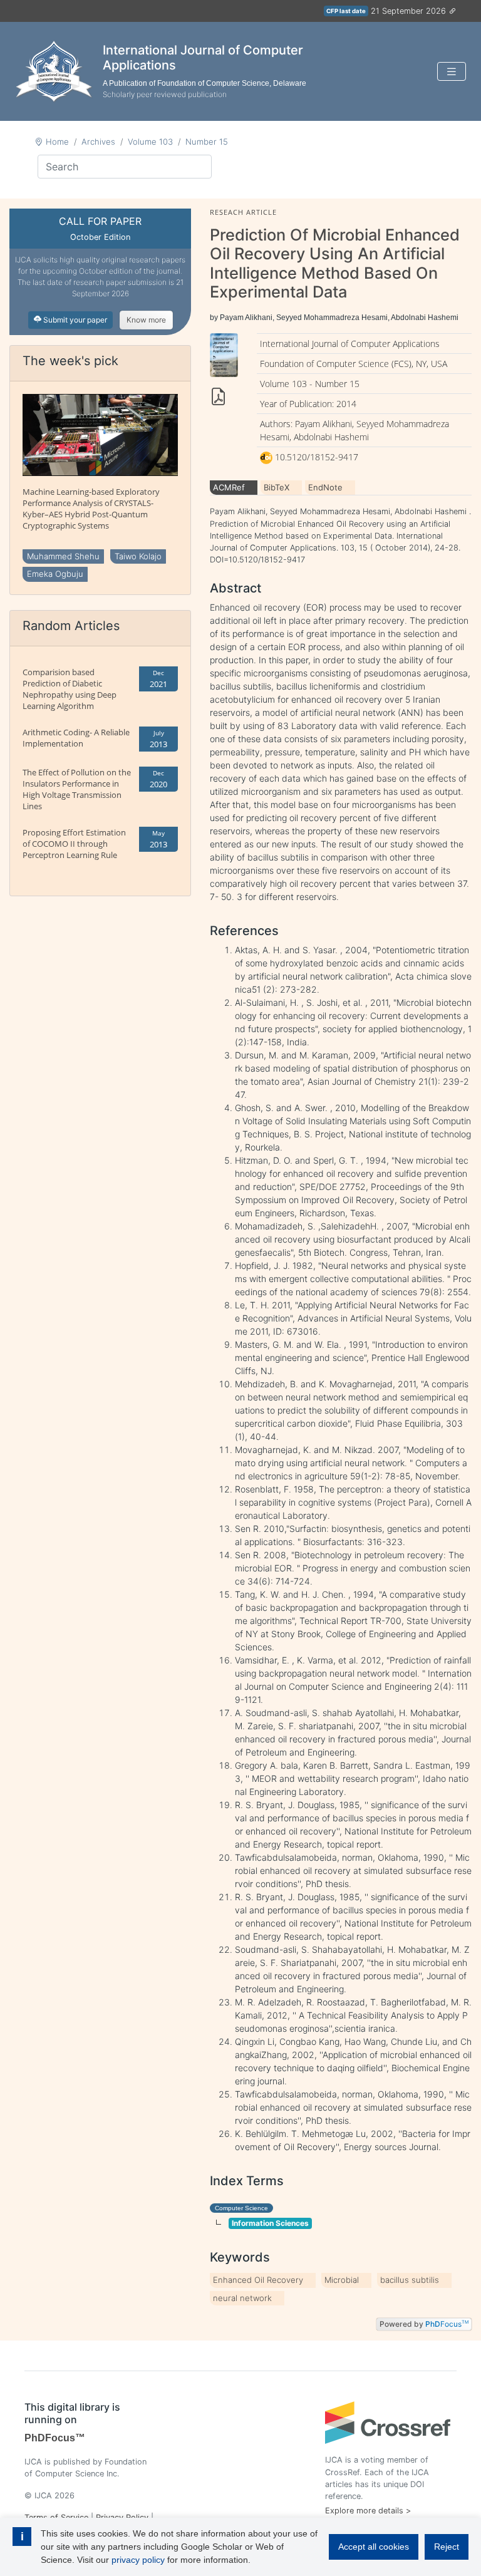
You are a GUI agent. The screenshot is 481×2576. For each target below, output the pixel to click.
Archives (98, 142)
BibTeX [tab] (277, 487)
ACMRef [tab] (229, 487)
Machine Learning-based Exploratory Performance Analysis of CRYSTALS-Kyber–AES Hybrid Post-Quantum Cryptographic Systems (91, 509)
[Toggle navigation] (452, 72)
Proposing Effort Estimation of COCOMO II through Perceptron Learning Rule (74, 844)
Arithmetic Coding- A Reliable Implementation (76, 738)
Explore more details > (368, 2511)
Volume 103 (150, 142)
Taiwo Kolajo (138, 556)
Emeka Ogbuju (55, 574)
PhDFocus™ (55, 2438)
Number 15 (207, 142)
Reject (447, 2547)
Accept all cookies (374, 2547)
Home (57, 142)
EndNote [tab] (325, 487)
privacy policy (138, 2560)
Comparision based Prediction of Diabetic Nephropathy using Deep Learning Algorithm (70, 689)
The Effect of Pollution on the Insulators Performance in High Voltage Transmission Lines (77, 789)
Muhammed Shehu (63, 556)
